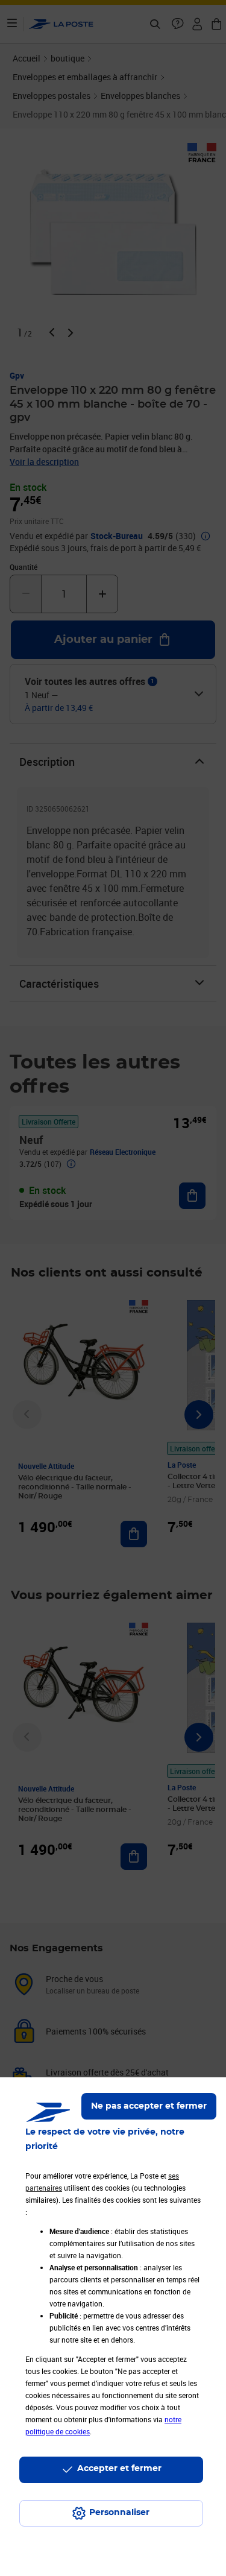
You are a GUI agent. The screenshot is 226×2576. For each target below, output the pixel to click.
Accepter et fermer (119, 2469)
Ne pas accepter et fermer (149, 2106)
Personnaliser (119, 2513)
